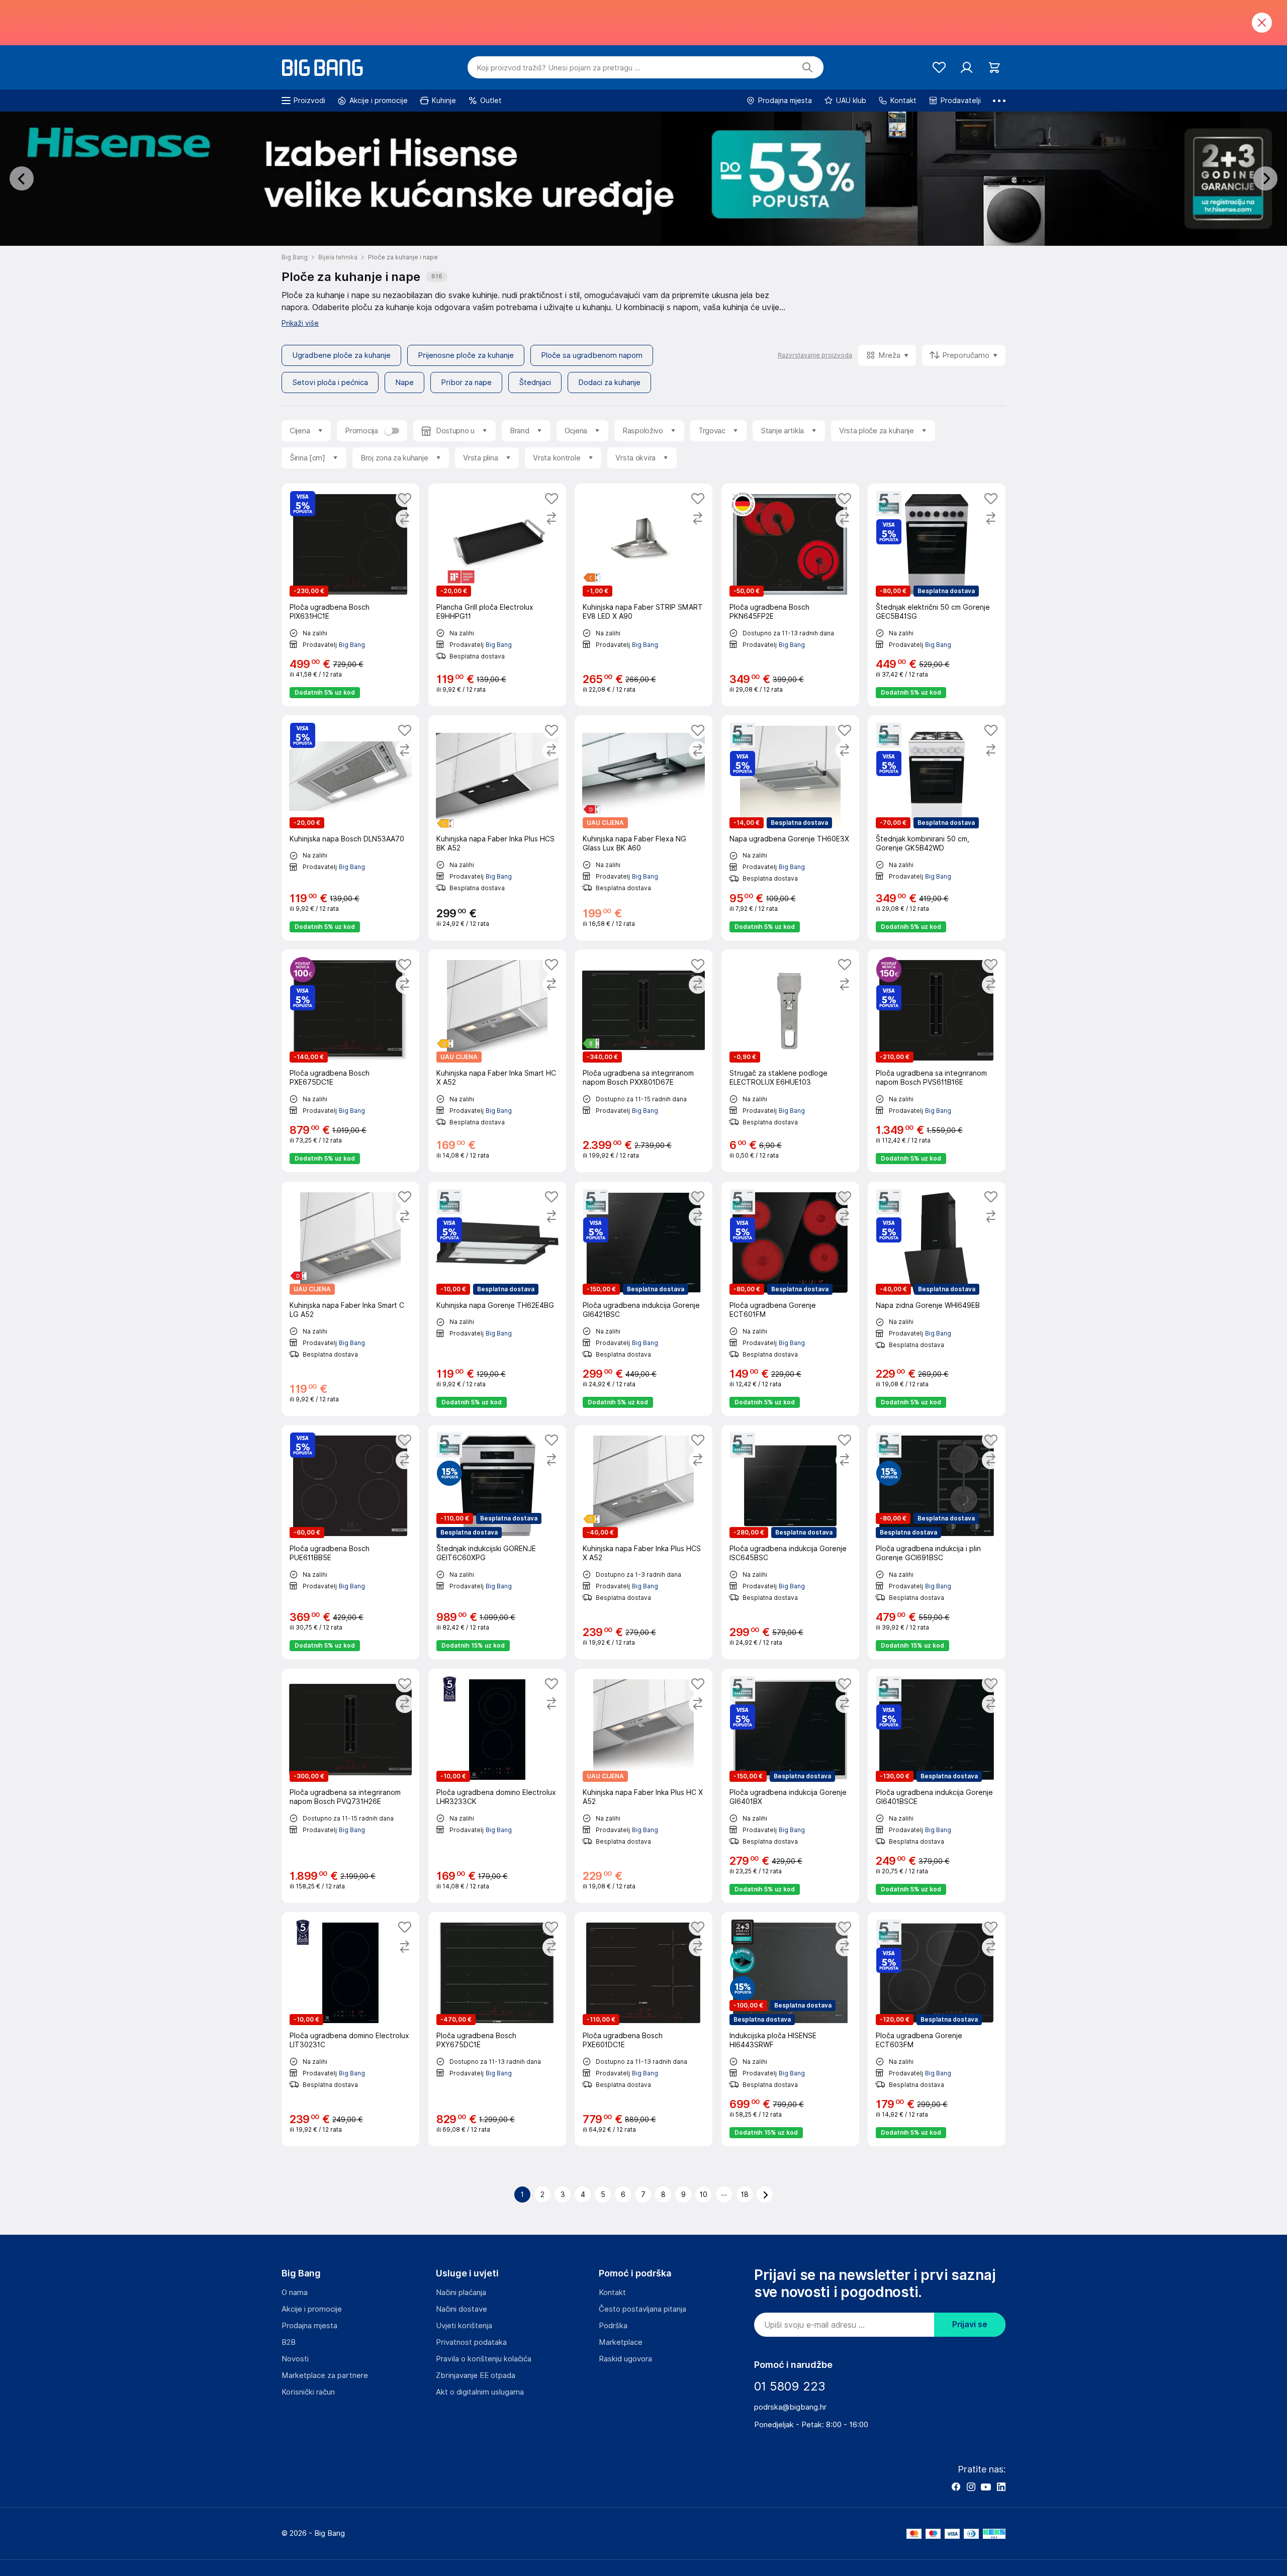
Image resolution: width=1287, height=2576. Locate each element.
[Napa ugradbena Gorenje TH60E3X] (790, 828)
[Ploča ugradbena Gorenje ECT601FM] (790, 1299)
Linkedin (1001, 2487)
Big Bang (352, 644)
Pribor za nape (466, 383)
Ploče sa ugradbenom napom (592, 355)
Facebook (956, 2487)
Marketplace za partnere (325, 2375)
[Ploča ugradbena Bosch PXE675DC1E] (350, 1061)
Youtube (986, 2487)
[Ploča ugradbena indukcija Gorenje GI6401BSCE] (937, 1786)
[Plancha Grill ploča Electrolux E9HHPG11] (497, 595)
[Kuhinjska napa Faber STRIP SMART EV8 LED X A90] (643, 595)
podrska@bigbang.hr (790, 2407)
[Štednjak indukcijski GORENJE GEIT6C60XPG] (497, 1542)
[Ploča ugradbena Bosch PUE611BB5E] (350, 1542)
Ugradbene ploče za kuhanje (341, 355)
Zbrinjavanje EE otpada (476, 2375)
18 (745, 2195)
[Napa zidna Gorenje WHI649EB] (937, 1299)
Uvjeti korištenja (464, 2326)
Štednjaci (535, 383)
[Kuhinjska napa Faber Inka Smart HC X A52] (497, 1061)
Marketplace (621, 2342)
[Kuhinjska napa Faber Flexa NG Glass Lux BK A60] (643, 828)
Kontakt (612, 2293)
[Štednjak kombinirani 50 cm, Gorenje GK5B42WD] (937, 828)
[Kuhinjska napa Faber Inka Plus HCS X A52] (643, 1542)
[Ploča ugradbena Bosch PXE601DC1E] (643, 2029)
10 (704, 2195)
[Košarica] (994, 68)
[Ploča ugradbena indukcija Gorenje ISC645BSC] (790, 1542)
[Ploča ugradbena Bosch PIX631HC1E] (350, 595)
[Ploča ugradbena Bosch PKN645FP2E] (790, 595)
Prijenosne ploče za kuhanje (466, 355)
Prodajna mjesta (309, 2326)
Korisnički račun (308, 2392)
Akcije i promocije (312, 2309)
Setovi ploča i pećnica (330, 383)
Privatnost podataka (471, 2342)
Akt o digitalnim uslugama (480, 2392)
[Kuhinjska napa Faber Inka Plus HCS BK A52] (497, 828)
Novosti (295, 2359)
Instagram (971, 2487)
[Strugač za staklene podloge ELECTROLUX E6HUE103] (790, 1061)
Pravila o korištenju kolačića (484, 2359)
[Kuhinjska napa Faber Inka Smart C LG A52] (350, 1299)
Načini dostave (462, 2309)
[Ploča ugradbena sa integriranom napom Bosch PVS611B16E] (937, 1061)
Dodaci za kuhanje (609, 383)
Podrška (613, 2326)
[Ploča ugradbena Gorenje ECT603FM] (937, 2029)
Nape (404, 383)
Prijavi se (970, 2324)
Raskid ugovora (625, 2359)
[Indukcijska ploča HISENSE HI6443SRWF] (790, 2029)
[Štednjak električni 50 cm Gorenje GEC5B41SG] (937, 595)
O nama (295, 2293)
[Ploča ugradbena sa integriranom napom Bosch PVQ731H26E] (350, 1786)
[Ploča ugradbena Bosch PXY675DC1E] (497, 2029)
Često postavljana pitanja (642, 2309)
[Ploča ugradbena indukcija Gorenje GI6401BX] (790, 1786)
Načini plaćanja (461, 2293)
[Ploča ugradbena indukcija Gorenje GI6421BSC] (643, 1299)
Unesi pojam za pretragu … (559, 68)
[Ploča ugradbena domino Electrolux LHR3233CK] (497, 1786)
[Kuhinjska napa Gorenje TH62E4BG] (497, 1299)
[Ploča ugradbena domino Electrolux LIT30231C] (350, 2029)
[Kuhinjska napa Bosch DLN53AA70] (350, 828)
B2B (289, 2342)
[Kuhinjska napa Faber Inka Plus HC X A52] (643, 1786)
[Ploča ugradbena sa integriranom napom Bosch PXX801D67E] (643, 1061)
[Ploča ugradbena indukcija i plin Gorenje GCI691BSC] (937, 1542)
